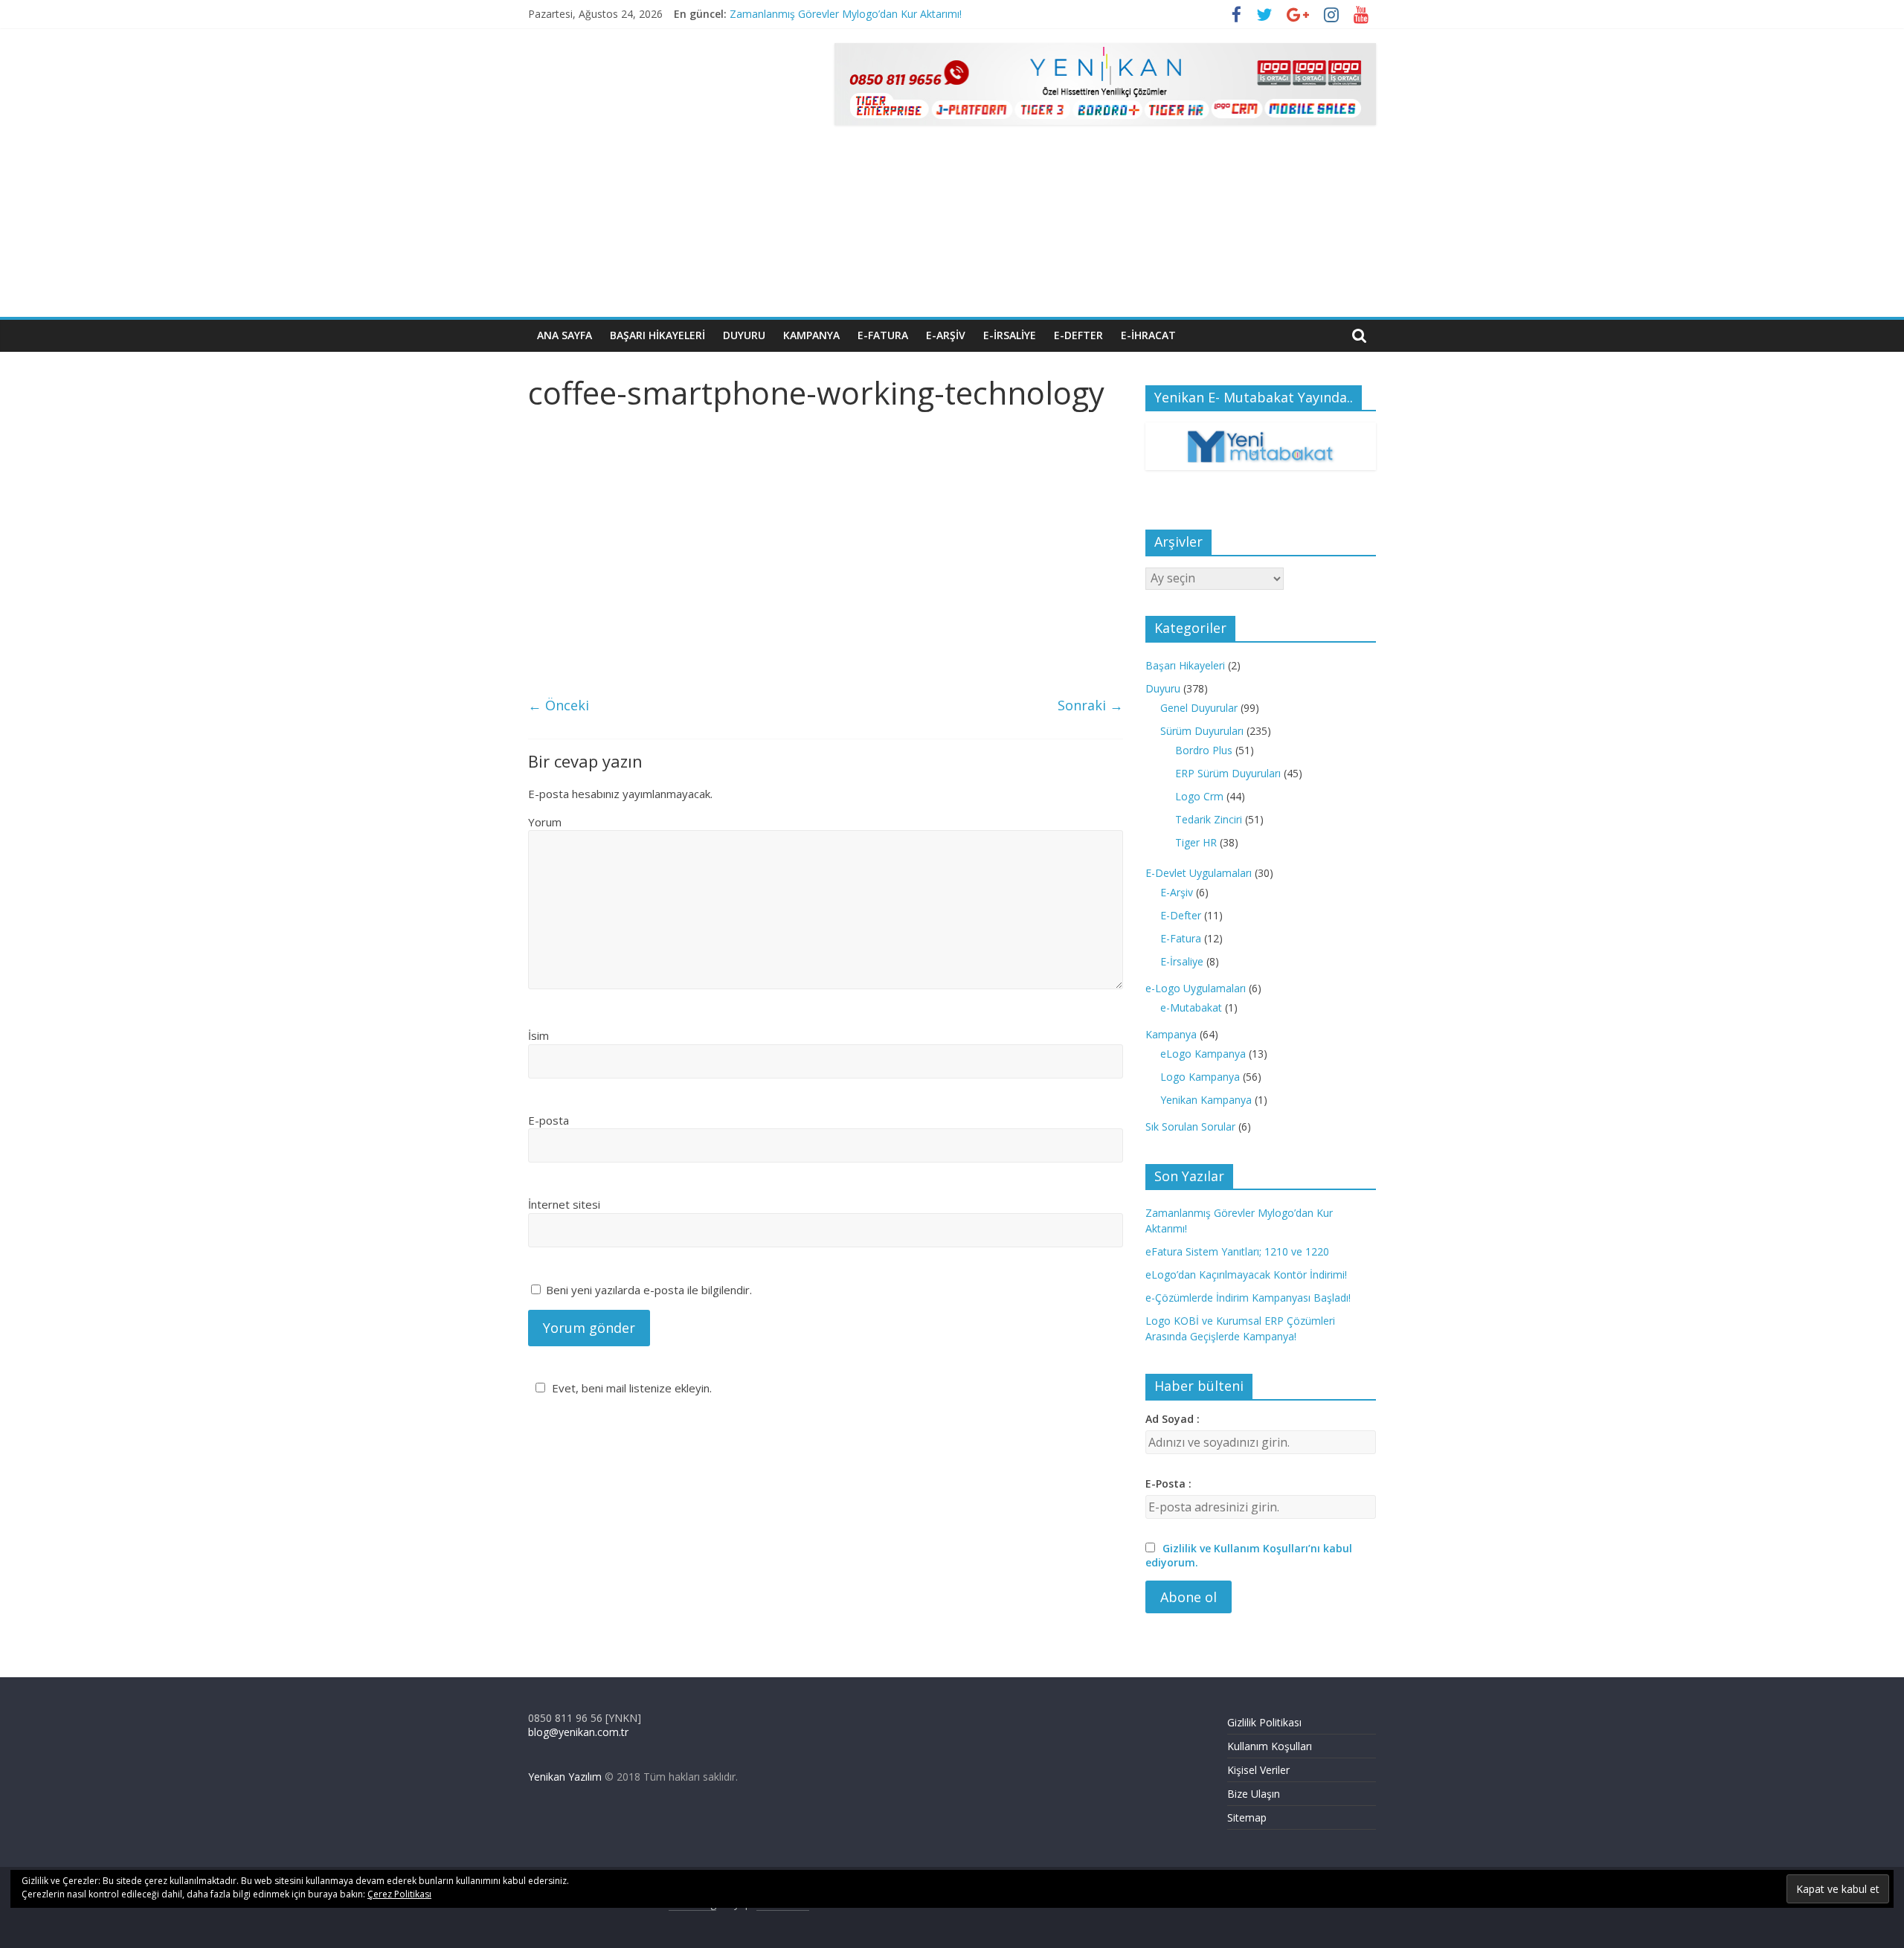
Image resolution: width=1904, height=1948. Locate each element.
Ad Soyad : (1173, 1419)
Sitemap (1247, 1817)
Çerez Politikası (399, 1894)
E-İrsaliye (1182, 961)
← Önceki (559, 705)
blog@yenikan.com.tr (578, 1732)
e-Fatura (883, 335)
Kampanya (811, 335)
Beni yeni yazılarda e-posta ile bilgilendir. (649, 1290)
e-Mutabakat (1191, 1007)
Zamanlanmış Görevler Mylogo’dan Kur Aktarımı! (846, 14)
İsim (538, 1035)
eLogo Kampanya (1203, 1054)
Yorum (545, 822)
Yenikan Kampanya (1206, 1100)
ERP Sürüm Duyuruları (1228, 773)
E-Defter (1181, 915)
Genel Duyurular (1199, 708)
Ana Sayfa (565, 335)
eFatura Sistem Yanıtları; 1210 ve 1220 (1237, 1251)
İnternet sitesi (564, 1204)
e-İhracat (1148, 335)
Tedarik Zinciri (1209, 819)
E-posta (549, 1120)
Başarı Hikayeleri (657, 335)
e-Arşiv (946, 335)
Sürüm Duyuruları (1202, 731)
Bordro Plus (1204, 750)
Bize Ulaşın (1254, 1794)
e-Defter (1078, 335)
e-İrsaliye (1010, 335)
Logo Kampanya (1200, 1077)
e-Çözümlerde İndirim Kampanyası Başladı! (1248, 1298)
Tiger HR (1196, 842)
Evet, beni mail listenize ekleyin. (632, 1388)
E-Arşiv (1177, 892)
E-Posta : (1168, 1483)
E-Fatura (1181, 938)
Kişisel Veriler (1258, 1770)
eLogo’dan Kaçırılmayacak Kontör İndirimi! (1246, 1274)
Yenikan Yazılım (565, 1777)
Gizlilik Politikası (1264, 1722)
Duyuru (744, 335)
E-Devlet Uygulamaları (1199, 873)
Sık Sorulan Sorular (1190, 1126)
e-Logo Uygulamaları (1196, 988)
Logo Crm (1199, 796)
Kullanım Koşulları (1270, 1746)
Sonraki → (1090, 705)
